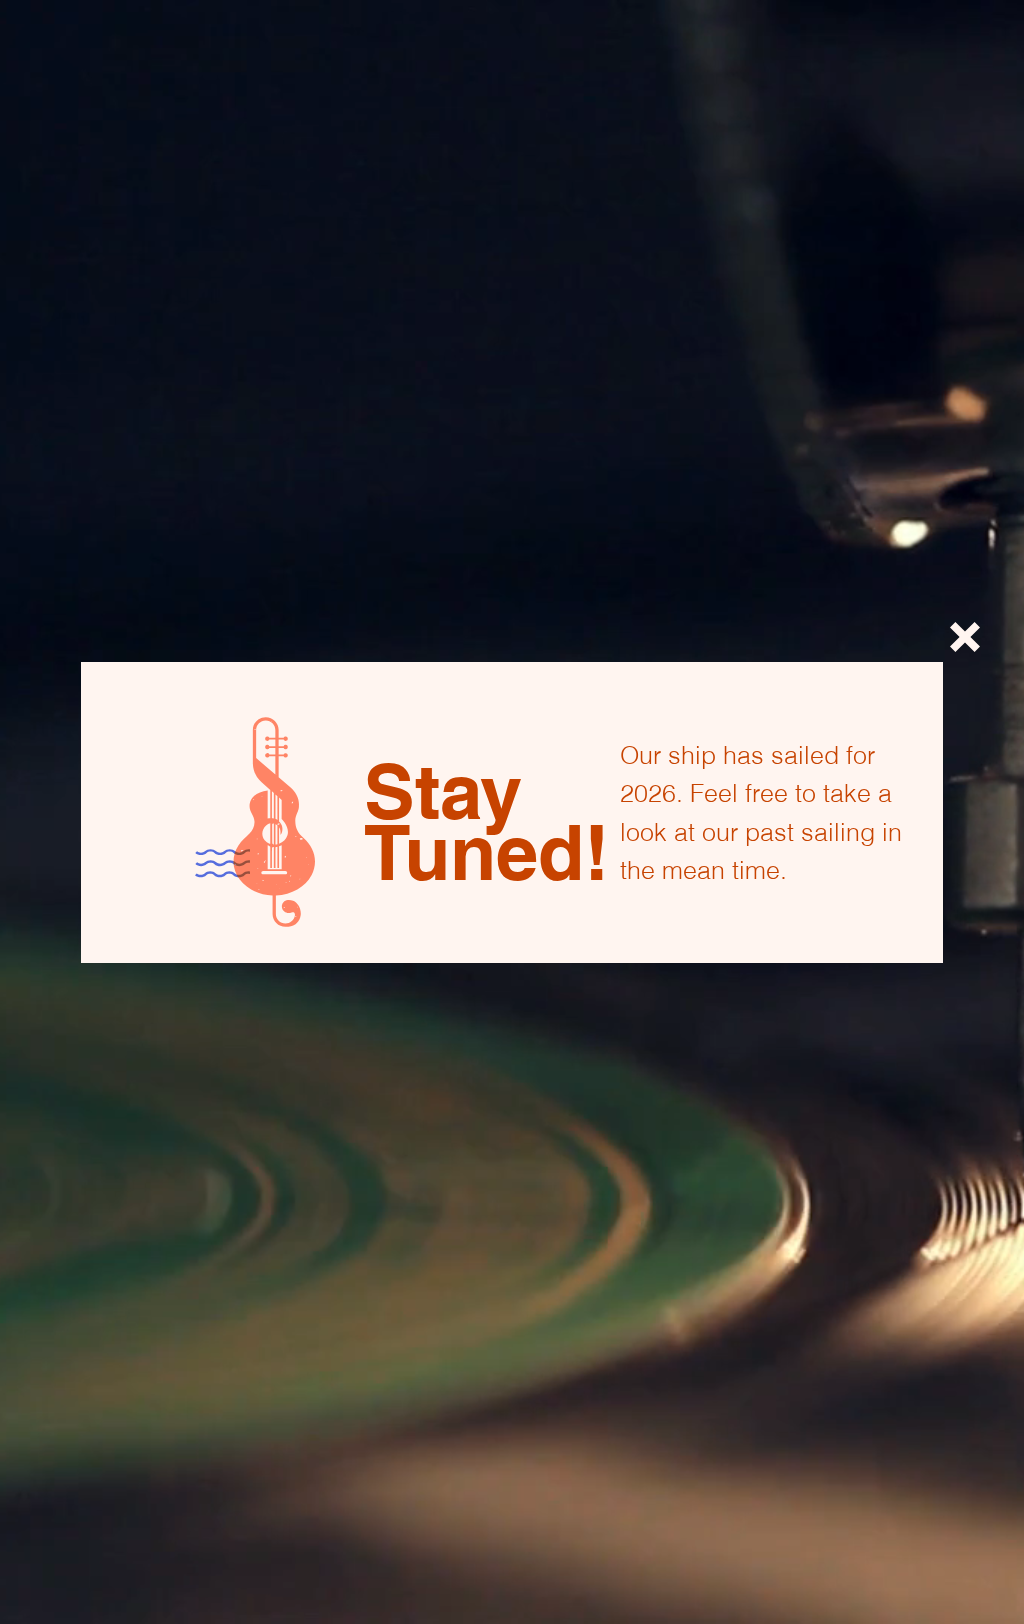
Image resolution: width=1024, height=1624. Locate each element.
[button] (965, 637)
